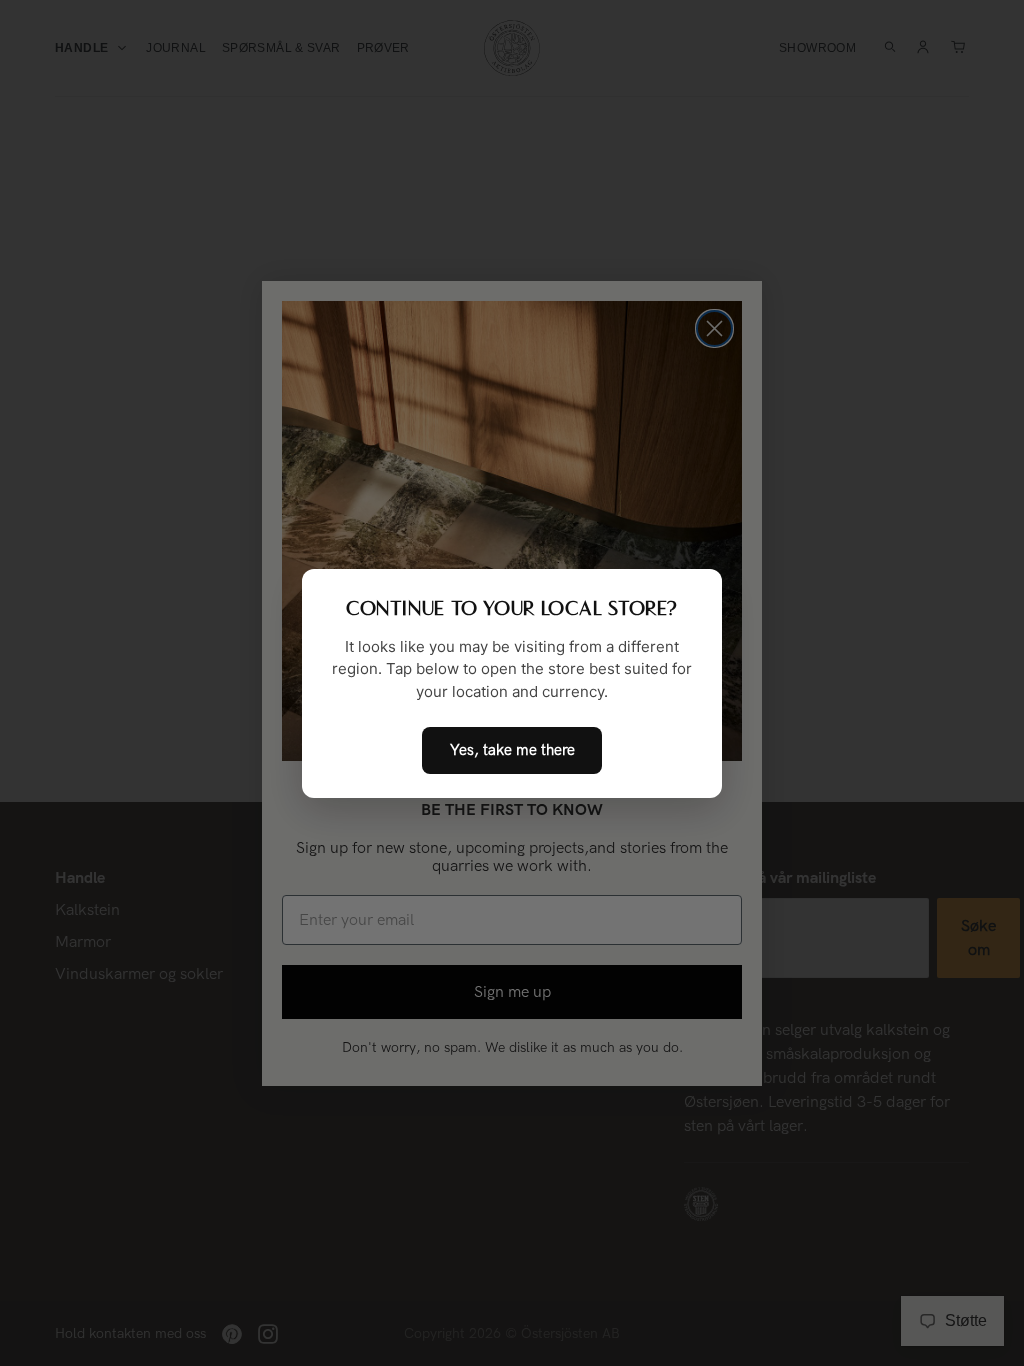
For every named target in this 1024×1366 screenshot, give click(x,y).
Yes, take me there (512, 750)
